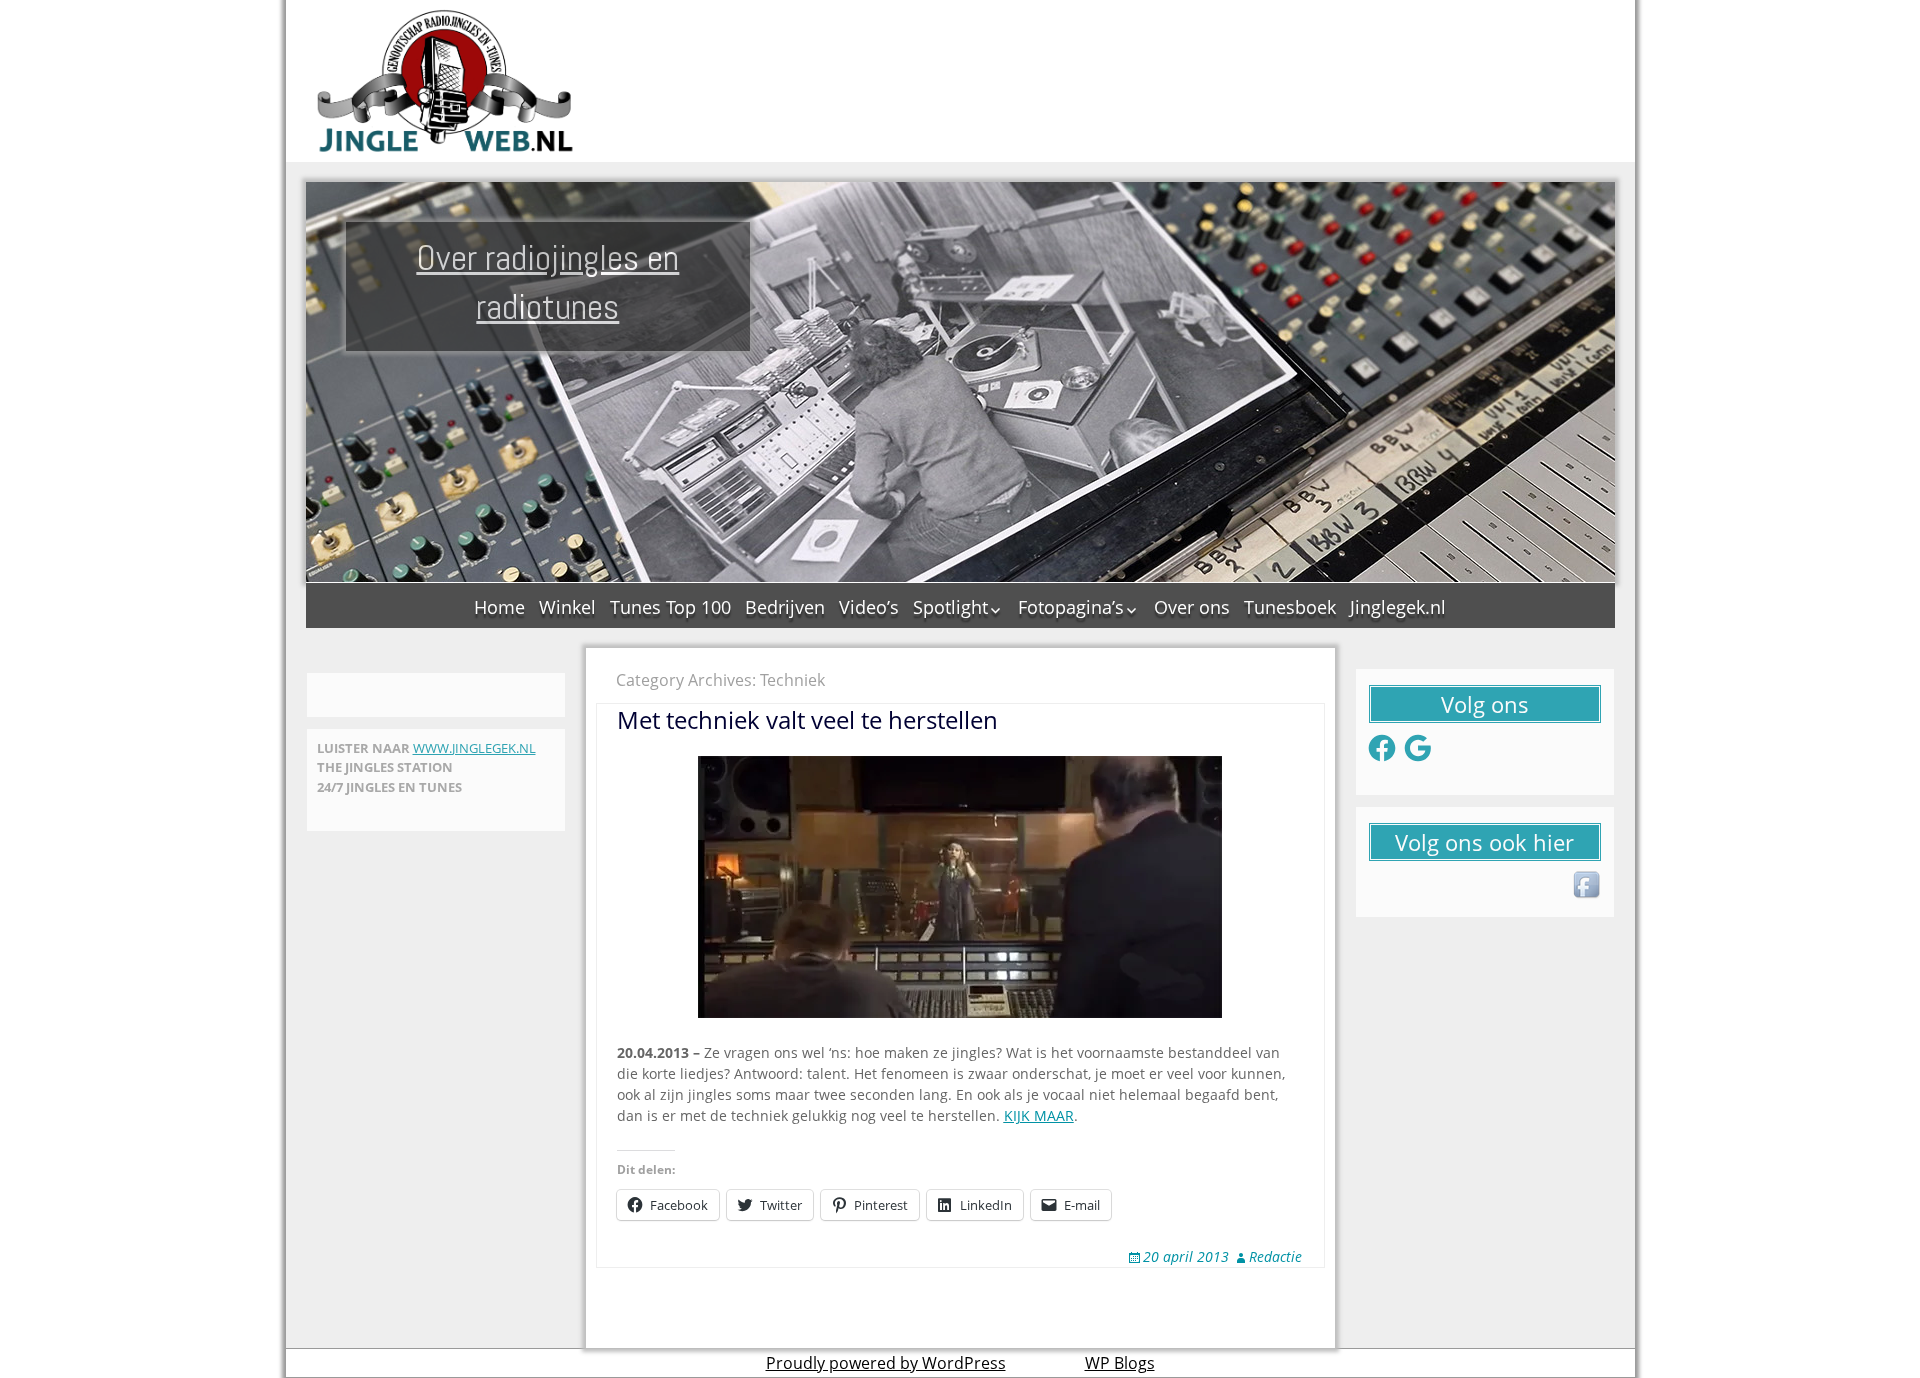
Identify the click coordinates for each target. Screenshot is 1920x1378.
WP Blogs (1120, 1363)
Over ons (1192, 607)
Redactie (1275, 1256)
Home (499, 607)
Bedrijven (785, 607)
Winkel (567, 607)
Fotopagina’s (1071, 607)
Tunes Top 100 (670, 607)
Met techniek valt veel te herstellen (807, 719)
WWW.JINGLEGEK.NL (474, 748)
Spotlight (950, 607)
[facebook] (1588, 886)
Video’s (869, 607)
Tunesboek (1290, 607)
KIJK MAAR (1039, 1115)
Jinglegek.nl (1398, 607)
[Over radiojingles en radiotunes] (446, 81)
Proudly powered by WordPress (886, 1363)
